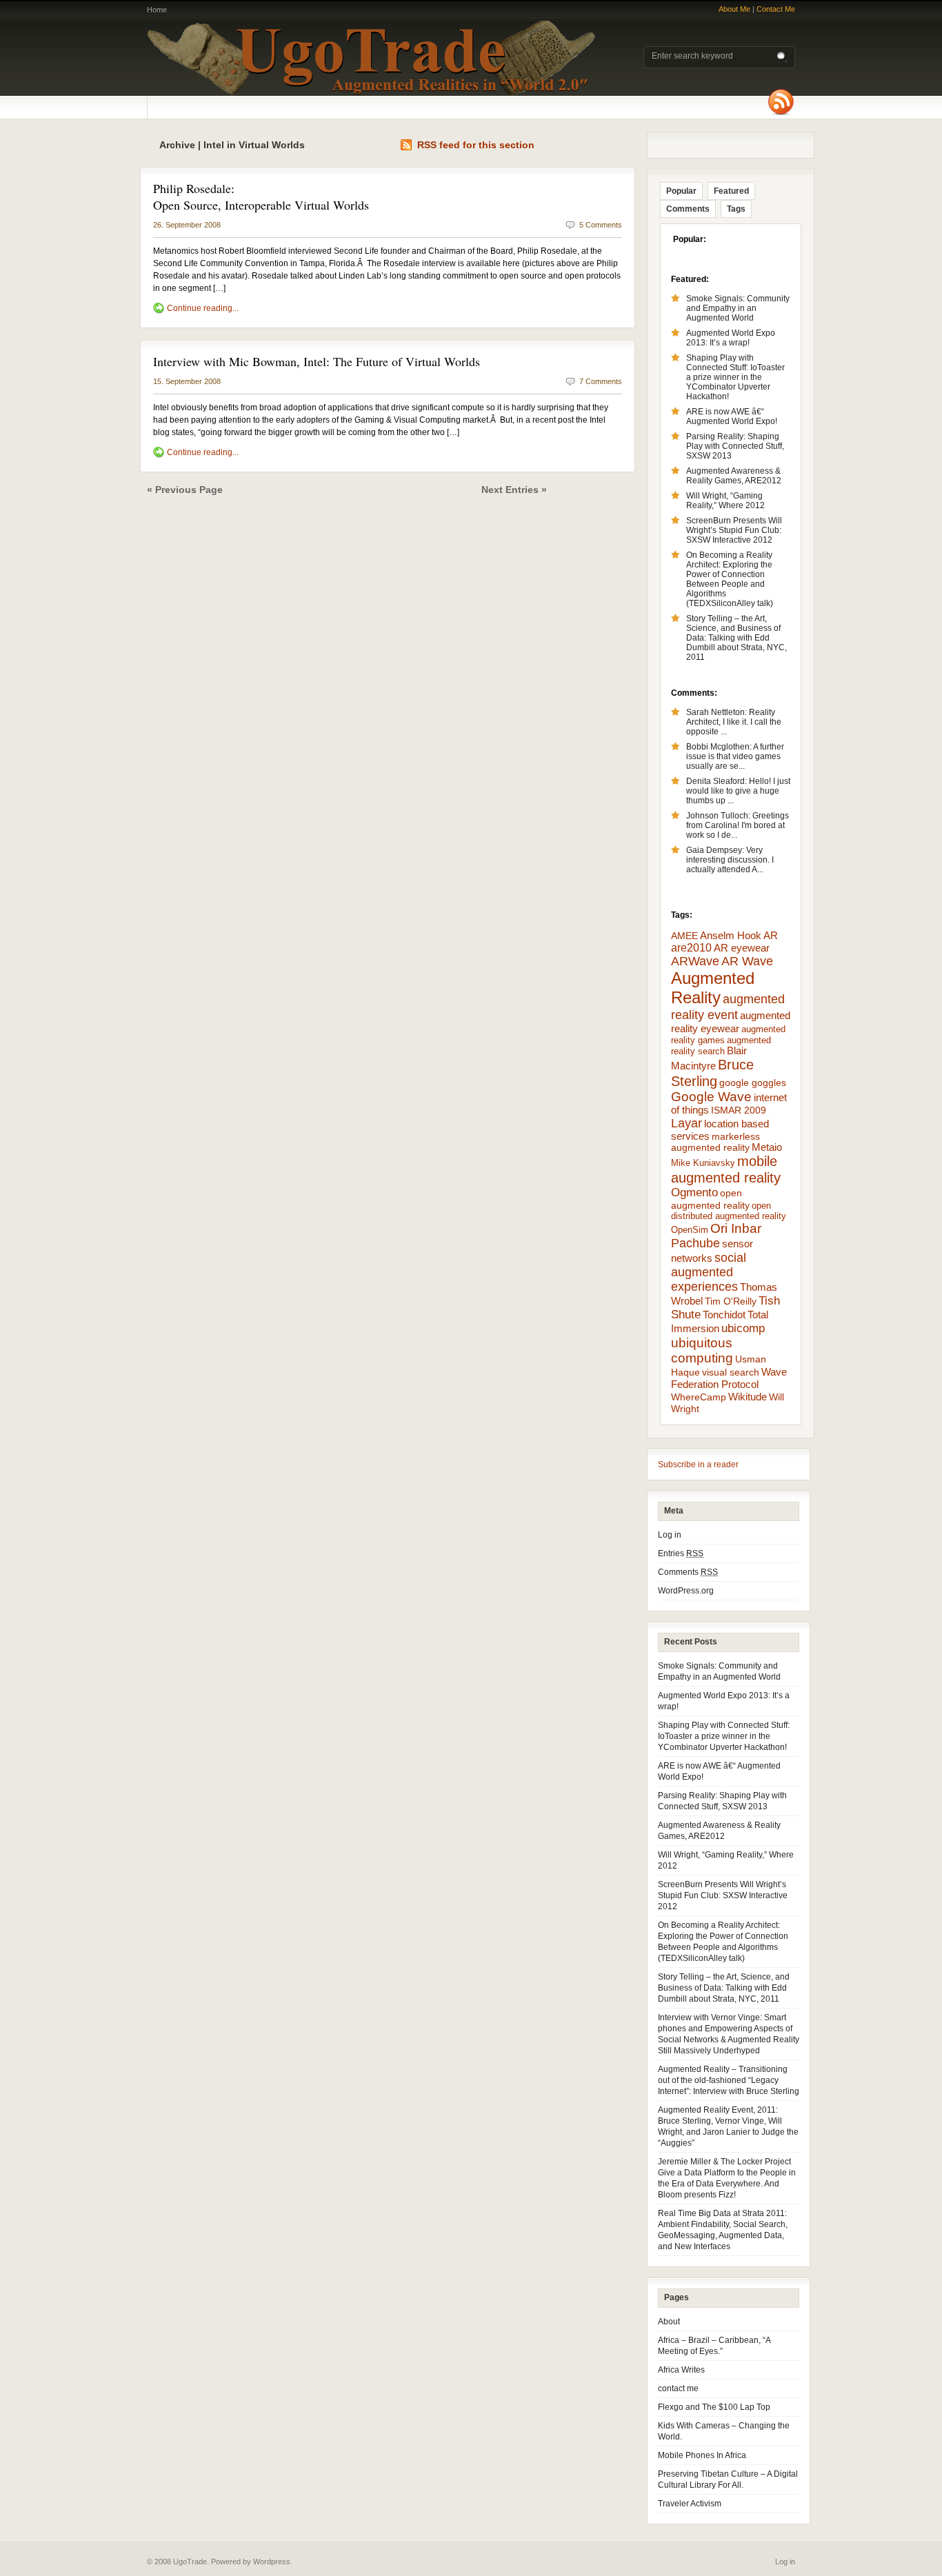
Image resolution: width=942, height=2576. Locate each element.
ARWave (695, 961)
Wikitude (748, 1397)
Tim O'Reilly (731, 1301)
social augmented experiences (709, 1272)
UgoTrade (371, 58)
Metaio (767, 1147)
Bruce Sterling (712, 1073)
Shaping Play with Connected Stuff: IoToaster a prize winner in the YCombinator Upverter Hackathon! (735, 377)
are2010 (691, 948)
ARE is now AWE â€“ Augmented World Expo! (732, 416)
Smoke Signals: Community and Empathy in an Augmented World (738, 308)
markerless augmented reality (715, 1142)
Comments (688, 209)
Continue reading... (203, 308)
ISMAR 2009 (739, 1110)
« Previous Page (185, 490)
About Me (734, 9)
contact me (678, 2388)
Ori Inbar (736, 1228)
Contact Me (776, 9)
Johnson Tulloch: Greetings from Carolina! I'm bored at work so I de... (738, 825)
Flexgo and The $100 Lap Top (714, 2407)
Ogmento (694, 1193)
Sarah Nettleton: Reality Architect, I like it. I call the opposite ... (734, 722)
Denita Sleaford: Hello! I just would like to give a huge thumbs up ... (738, 791)
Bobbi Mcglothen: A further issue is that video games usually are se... (735, 756)
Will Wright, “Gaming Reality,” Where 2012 (725, 501)
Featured (731, 191)
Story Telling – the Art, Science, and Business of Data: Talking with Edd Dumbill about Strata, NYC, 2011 (736, 638)
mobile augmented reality (726, 1169)
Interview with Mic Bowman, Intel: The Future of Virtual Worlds (317, 361)
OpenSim (690, 1230)
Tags (736, 209)
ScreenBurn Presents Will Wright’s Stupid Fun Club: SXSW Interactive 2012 (734, 530)
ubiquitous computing (702, 1350)
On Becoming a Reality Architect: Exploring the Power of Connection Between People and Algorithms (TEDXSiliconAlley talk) (730, 579)
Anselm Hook (731, 936)
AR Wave (747, 961)
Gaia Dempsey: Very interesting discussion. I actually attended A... (730, 860)
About (669, 2322)
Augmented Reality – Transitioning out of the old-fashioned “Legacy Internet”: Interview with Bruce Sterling (729, 2080)
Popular (681, 191)
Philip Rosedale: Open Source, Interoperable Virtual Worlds (261, 197)
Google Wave (711, 1097)
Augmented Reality (713, 988)
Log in (670, 1535)
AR (771, 935)
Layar (687, 1123)
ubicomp (743, 1328)
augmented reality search (721, 1046)
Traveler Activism (690, 2504)
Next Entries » (514, 490)
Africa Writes (681, 2370)
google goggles (753, 1083)
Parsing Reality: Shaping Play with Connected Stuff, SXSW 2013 (735, 446)
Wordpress (272, 2562)
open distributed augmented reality (729, 1211)
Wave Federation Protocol (729, 1378)
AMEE (684, 936)
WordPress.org (686, 1591)
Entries (681, 1553)
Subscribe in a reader (698, 1465)
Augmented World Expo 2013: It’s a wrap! (731, 338)
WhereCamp (699, 1397)
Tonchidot (724, 1315)
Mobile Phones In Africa (702, 2455)
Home (157, 10)
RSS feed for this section (476, 145)
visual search (731, 1372)
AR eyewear (742, 948)
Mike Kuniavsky (703, 1163)
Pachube (695, 1243)
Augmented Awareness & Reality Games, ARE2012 (734, 476)
